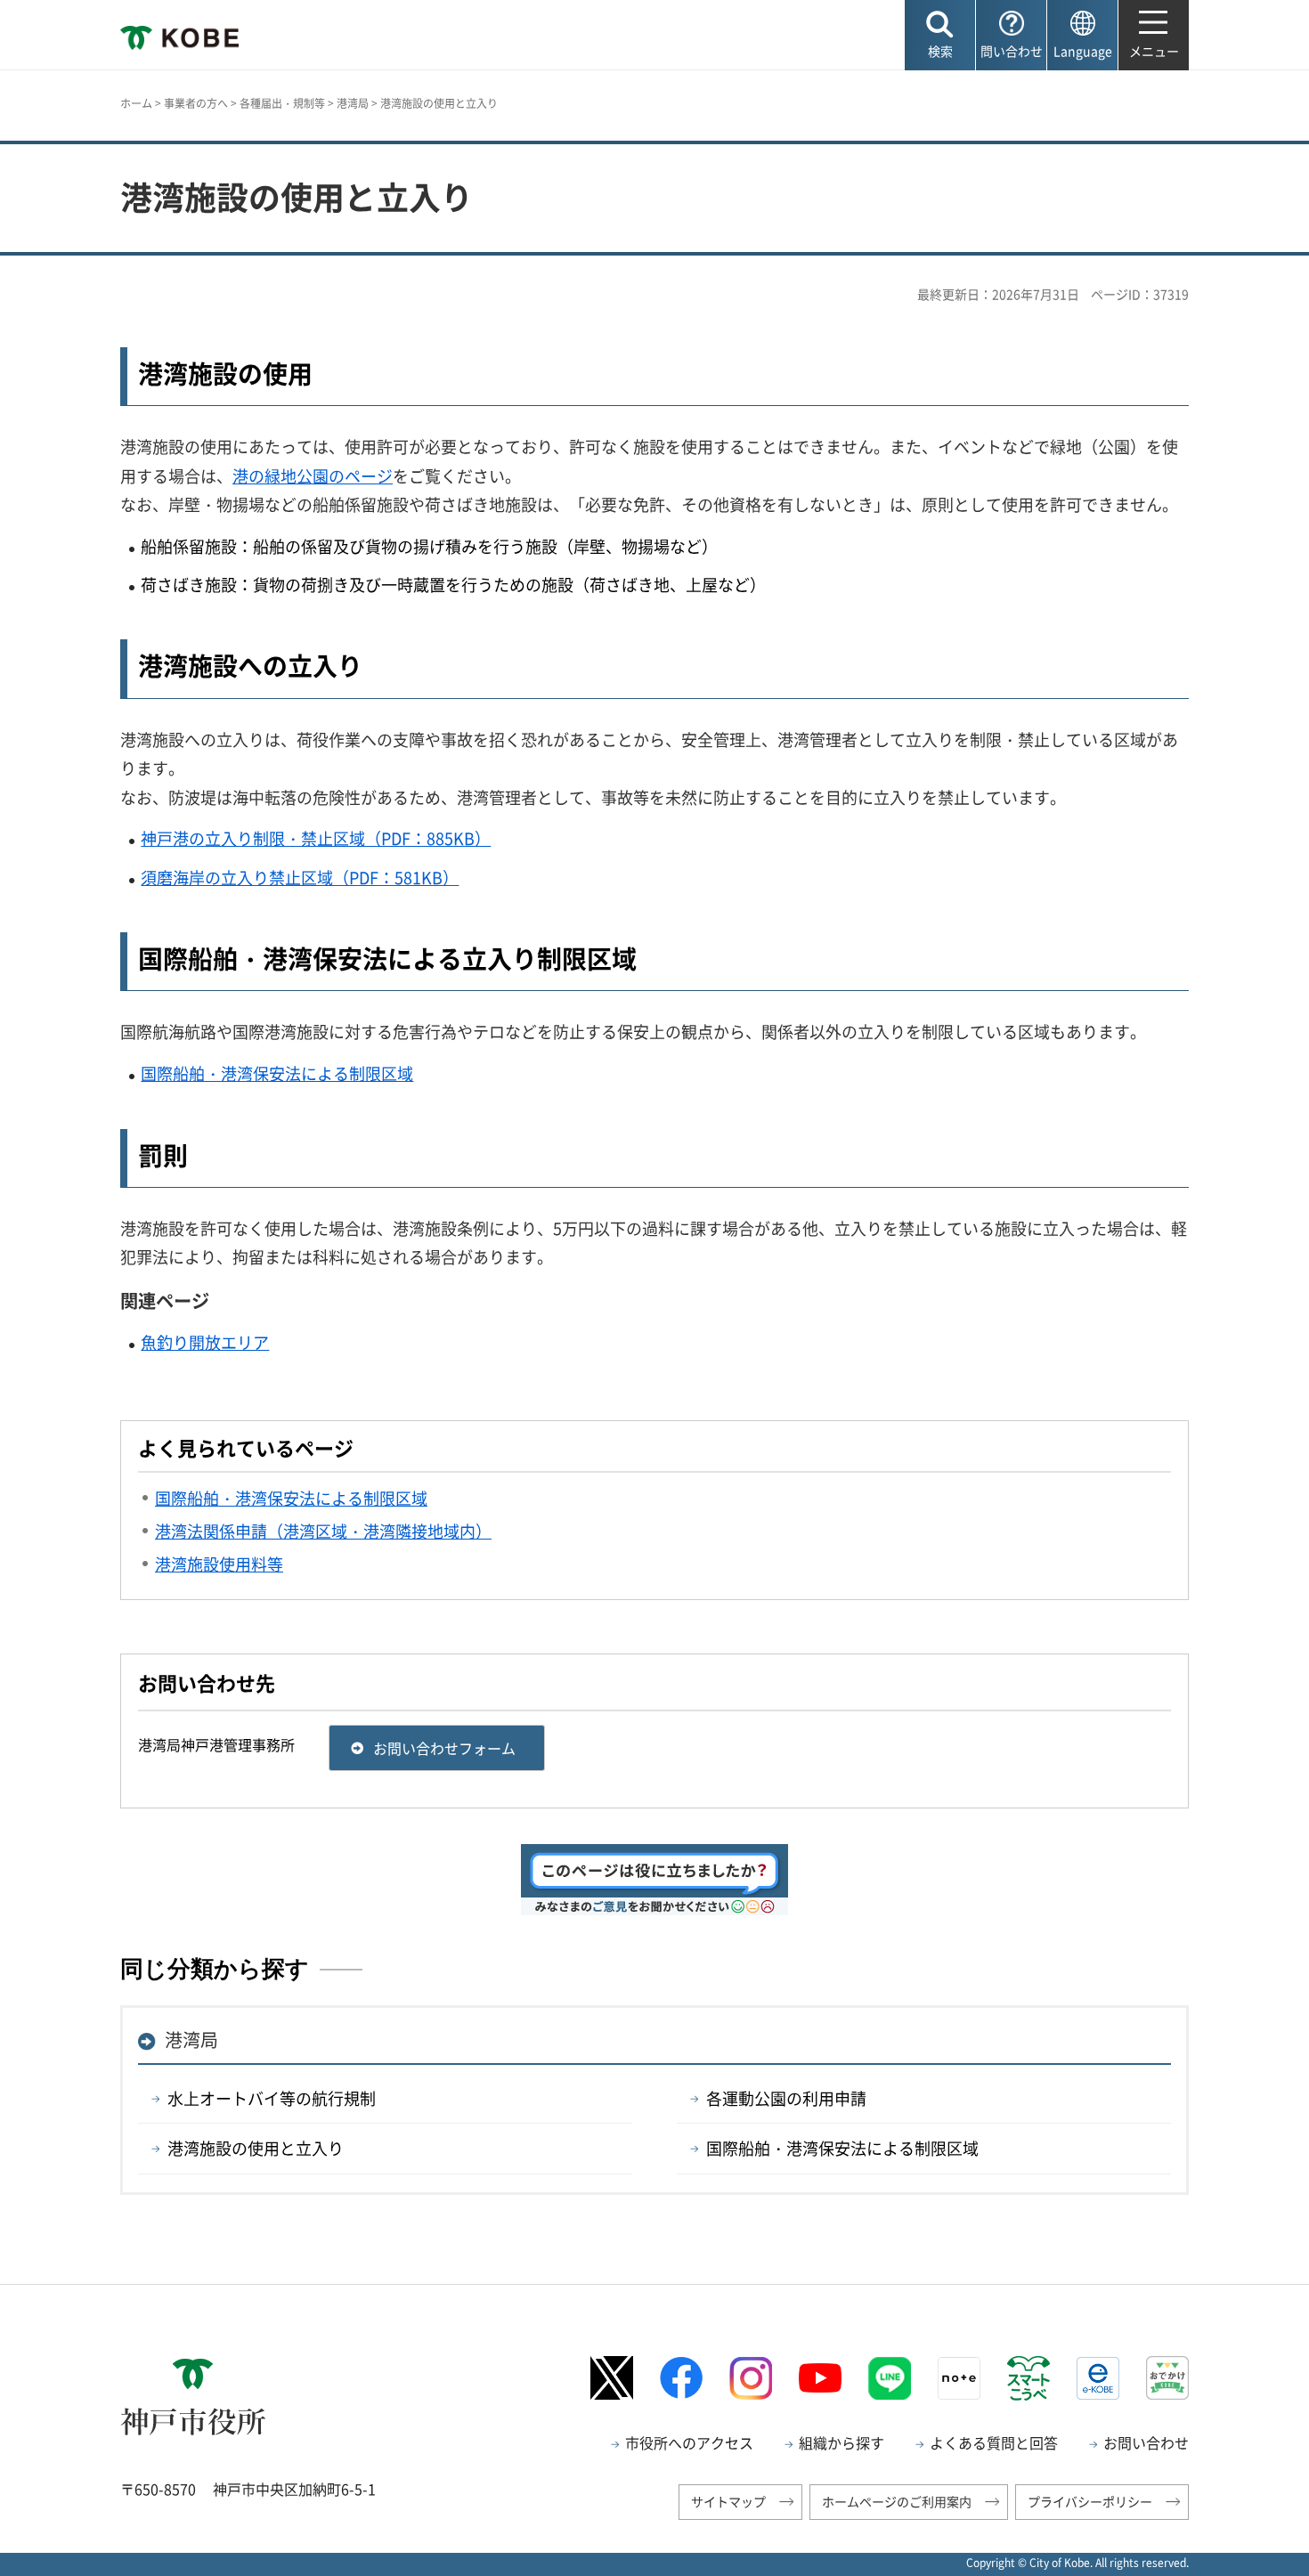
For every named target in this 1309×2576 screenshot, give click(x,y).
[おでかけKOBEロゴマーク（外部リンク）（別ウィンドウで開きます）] (1167, 2378)
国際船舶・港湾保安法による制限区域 (277, 1073)
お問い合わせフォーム (444, 1748)
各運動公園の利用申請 (786, 2098)
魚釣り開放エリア (205, 1342)
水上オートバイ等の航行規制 (272, 2098)
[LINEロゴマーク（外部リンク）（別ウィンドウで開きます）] (890, 2378)
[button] (940, 35)
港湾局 (353, 103)
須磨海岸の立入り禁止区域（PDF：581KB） (300, 878)
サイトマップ (728, 2501)
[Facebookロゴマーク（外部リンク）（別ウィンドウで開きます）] (681, 2378)
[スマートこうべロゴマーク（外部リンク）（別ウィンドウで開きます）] (1028, 2378)
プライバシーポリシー (1090, 2501)
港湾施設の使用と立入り (256, 2148)
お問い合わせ (1146, 2442)
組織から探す (841, 2442)
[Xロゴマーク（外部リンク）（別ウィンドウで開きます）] (612, 2378)
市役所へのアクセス (689, 2442)
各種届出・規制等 (282, 103)
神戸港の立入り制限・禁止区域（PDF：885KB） (316, 838)
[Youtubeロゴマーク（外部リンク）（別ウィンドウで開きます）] (820, 2378)
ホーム (136, 103)
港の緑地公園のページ (313, 476)
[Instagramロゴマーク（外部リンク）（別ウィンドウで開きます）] (751, 2378)
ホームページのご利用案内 (897, 2501)
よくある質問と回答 (994, 2442)
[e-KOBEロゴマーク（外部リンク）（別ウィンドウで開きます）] (1098, 2378)
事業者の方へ (196, 103)
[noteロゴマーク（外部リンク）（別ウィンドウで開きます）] (959, 2378)
